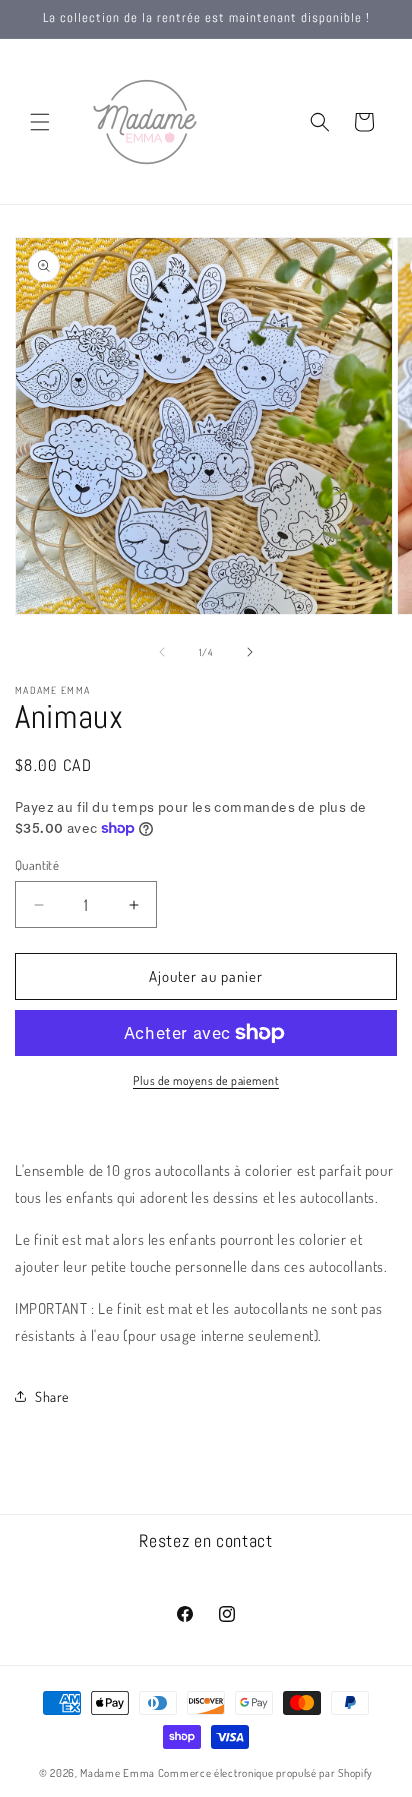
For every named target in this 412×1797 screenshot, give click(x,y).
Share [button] (52, 1396)
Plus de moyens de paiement (206, 1080)
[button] (40, 122)
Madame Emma (117, 1773)
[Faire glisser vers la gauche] (162, 652)
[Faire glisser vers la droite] (250, 652)
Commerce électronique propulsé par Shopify (265, 1773)
